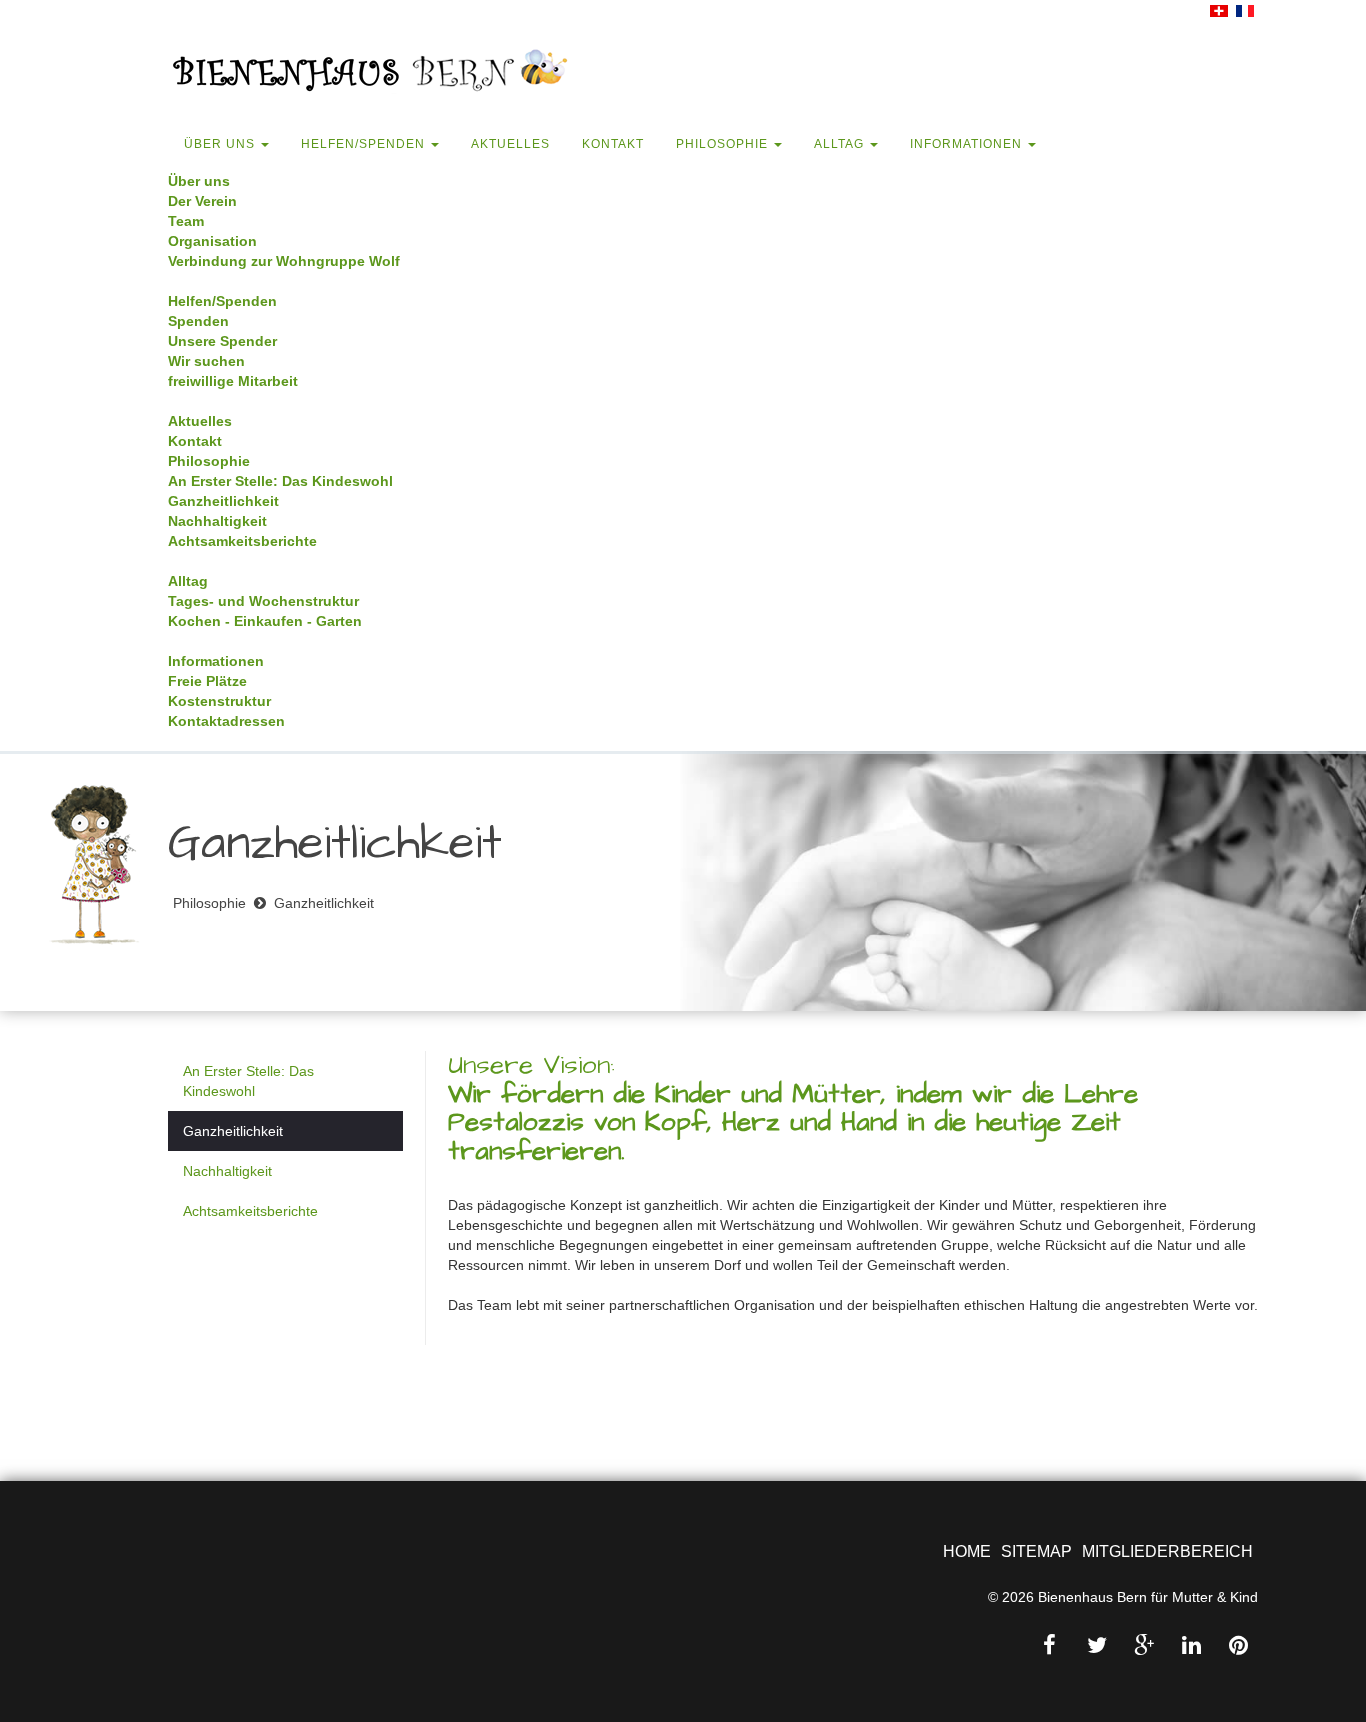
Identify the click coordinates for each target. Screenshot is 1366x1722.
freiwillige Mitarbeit (233, 381)
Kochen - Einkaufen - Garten (265, 621)
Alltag (841, 144)
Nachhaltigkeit (217, 521)
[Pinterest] (1239, 1645)
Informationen (968, 144)
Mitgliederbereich (1167, 1551)
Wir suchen (206, 361)
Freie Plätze (207, 681)
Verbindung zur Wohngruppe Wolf (284, 261)
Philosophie (724, 144)
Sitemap (1036, 1551)
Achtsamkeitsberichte (242, 541)
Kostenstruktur (219, 701)
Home (967, 1551)
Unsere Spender (222, 341)
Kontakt (613, 144)
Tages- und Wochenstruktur (263, 601)
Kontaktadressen (226, 721)
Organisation (212, 241)
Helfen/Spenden (365, 144)
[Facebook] (1050, 1645)
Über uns (221, 144)
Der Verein (202, 201)
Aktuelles (510, 144)
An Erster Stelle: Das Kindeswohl (280, 481)
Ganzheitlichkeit (223, 501)
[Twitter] (1097, 1645)
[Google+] (1144, 1645)
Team (186, 221)
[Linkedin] (1191, 1645)
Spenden (198, 321)
